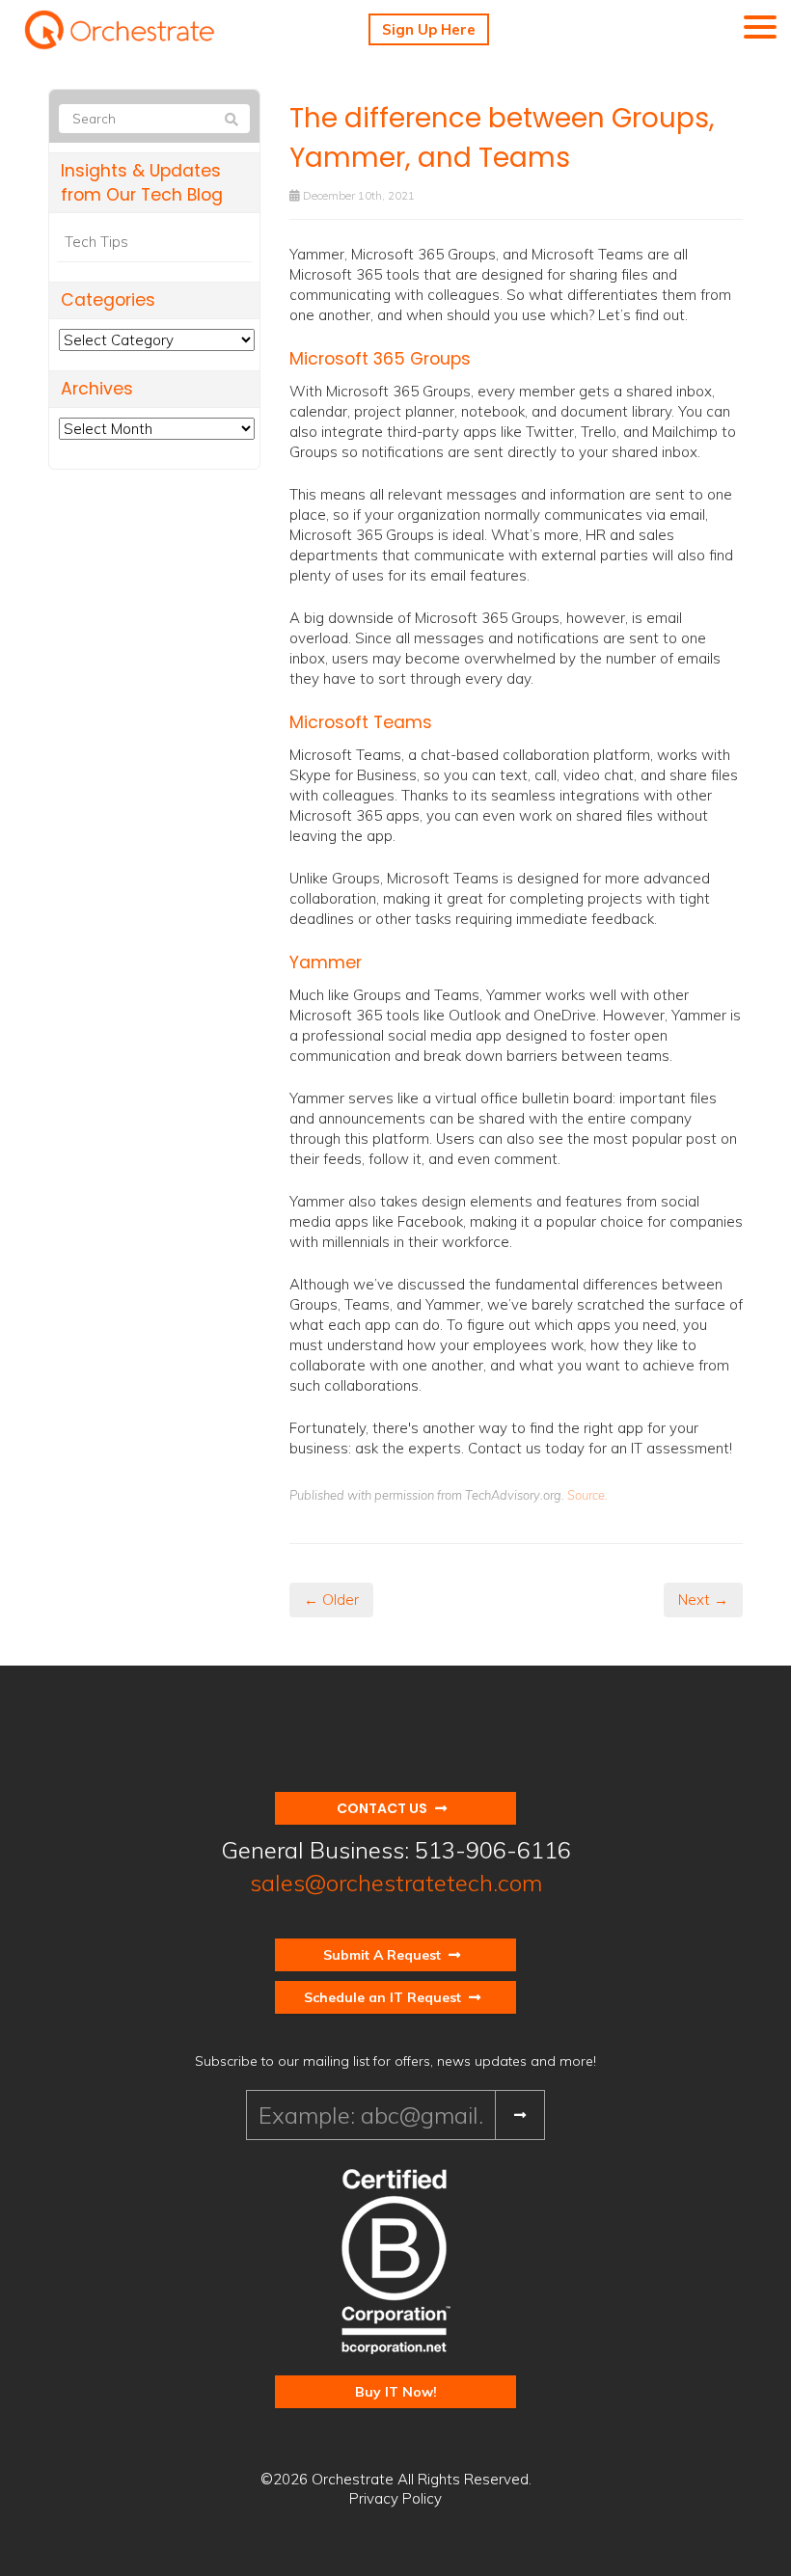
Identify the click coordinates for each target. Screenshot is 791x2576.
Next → (703, 1600)
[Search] (232, 120)
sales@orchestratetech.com (396, 1883)
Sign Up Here (429, 29)
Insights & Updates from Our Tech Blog (142, 183)
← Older (331, 1600)
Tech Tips (96, 242)
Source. (587, 1495)
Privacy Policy (395, 2498)
